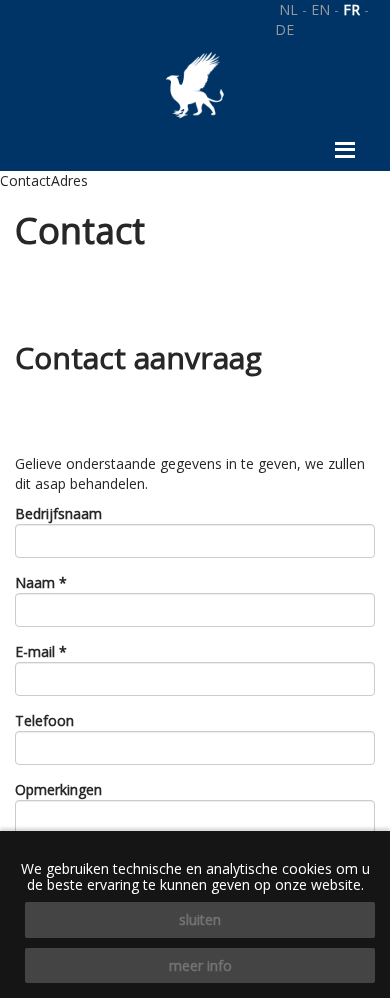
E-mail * (41, 651)
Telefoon (44, 720)
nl (288, 9)
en (320, 9)
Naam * (41, 582)
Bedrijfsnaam (58, 513)
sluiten (200, 919)
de (284, 29)
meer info (200, 965)
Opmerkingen (58, 789)
